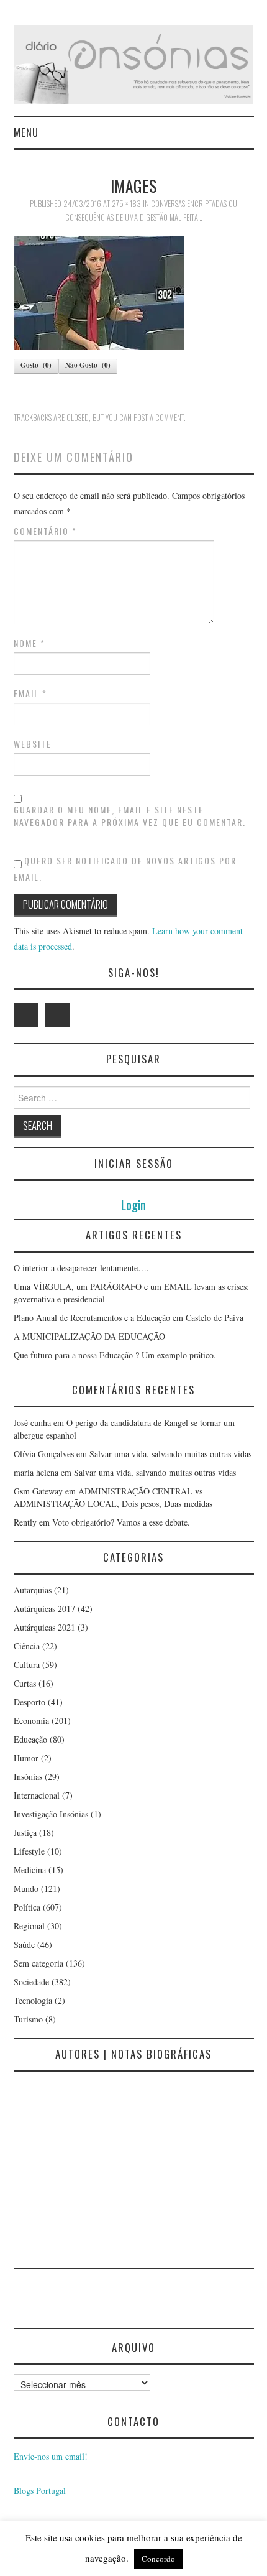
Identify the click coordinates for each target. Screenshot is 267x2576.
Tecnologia (33, 2000)
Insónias (28, 1777)
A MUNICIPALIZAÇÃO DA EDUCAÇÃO (89, 1336)
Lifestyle (29, 1851)
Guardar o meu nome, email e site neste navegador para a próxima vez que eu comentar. (130, 816)
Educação (30, 1739)
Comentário (45, 531)
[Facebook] (57, 1015)
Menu (26, 132)
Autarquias (33, 1590)
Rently (25, 1522)
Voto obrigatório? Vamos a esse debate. (121, 1522)
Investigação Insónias (51, 1814)
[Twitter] (26, 1015)
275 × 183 (126, 204)
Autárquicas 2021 (44, 1627)
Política (27, 1907)
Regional (29, 1926)
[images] (99, 291)
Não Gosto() (88, 365)
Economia (31, 1721)
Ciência (27, 1646)
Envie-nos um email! (51, 2456)
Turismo (28, 2019)
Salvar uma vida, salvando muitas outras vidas (170, 1454)
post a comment (159, 418)
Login (133, 1204)
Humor (26, 1758)
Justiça (25, 1832)
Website (33, 744)
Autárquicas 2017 (44, 1609)
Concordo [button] (158, 2559)
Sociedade (31, 1982)
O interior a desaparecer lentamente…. (81, 1268)
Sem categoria (38, 1963)
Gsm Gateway (38, 1491)
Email (30, 693)
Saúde (24, 1944)
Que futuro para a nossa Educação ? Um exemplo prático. (115, 1355)
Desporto (29, 1702)
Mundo (26, 1888)
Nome (29, 643)
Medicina (30, 1870)
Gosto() (36, 365)
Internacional (37, 1795)
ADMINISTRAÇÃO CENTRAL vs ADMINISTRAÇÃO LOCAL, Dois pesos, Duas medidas (113, 1497)
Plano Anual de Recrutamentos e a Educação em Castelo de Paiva (129, 1318)
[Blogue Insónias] (134, 63)
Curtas (25, 1683)
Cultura (27, 1665)
